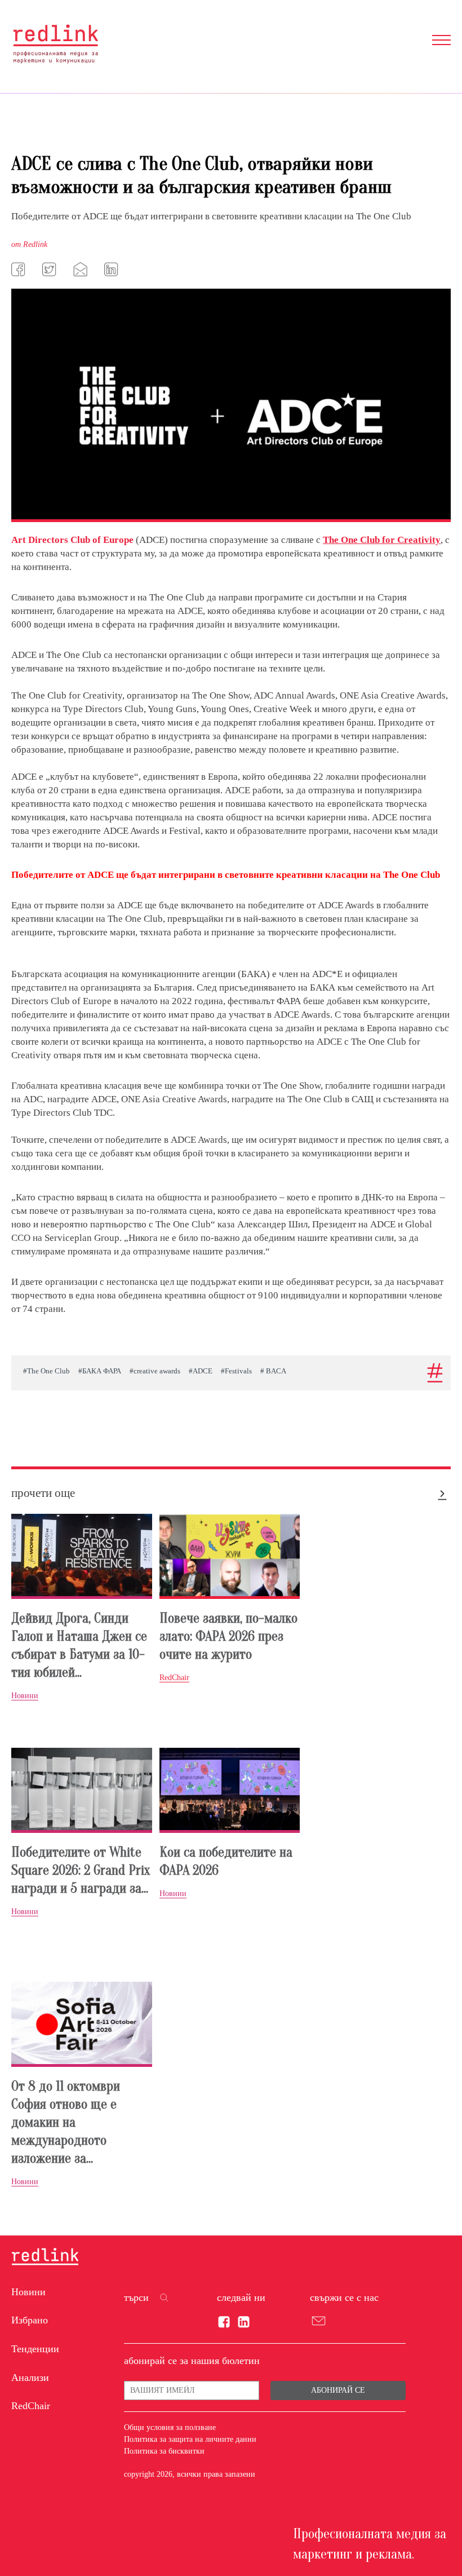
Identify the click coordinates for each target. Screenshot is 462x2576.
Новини (28, 2292)
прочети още (43, 1493)
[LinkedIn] (113, 269)
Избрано (30, 2320)
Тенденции (35, 2349)
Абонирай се (338, 2390)
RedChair (31, 2406)
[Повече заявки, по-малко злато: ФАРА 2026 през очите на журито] (230, 1556)
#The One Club (46, 1371)
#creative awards (155, 1371)
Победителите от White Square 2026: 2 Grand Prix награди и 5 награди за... (81, 1870)
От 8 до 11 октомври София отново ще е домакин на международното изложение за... (66, 2122)
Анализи (30, 2378)
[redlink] (45, 2257)
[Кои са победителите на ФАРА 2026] (230, 1790)
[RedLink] (55, 44)
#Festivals (236, 1371)
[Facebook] (20, 269)
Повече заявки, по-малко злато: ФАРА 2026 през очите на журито (228, 1636)
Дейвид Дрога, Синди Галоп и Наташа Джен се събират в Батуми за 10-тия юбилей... (79, 1645)
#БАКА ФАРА (100, 1371)
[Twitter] (51, 269)
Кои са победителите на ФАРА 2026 (226, 1861)
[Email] (82, 269)
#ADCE (201, 1371)
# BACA (273, 1371)
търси (136, 2297)
